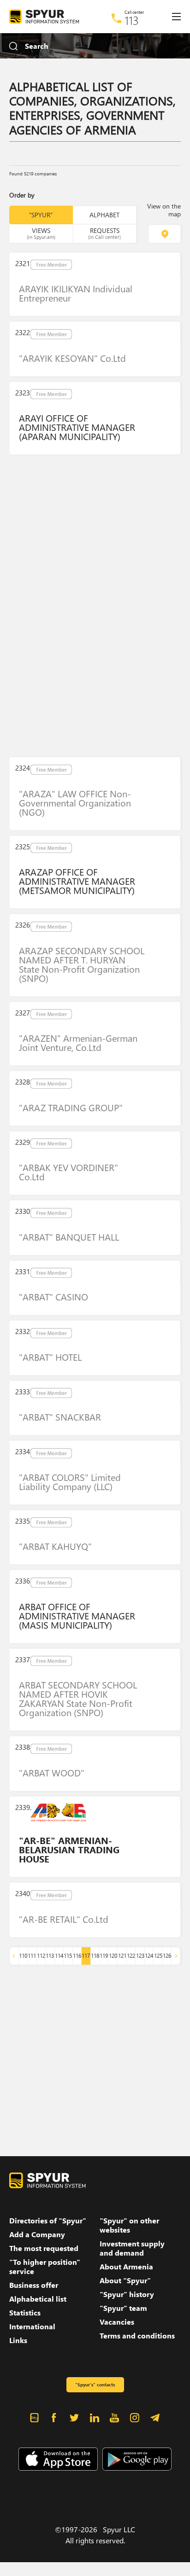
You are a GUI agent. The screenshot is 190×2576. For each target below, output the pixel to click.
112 (41, 1956)
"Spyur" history (127, 2294)
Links (18, 2340)
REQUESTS (104, 233)
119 (104, 1956)
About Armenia (126, 2267)
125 (158, 1956)
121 (122, 1956)
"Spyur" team (123, 2308)
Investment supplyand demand (132, 2248)
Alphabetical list (38, 2299)
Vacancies (117, 2322)
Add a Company (37, 2234)
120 (113, 1956)
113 (132, 20)
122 (131, 1956)
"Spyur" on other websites (129, 2225)
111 (32, 1956)
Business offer (34, 2285)
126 (167, 1956)
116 (77, 1956)
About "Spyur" (125, 2280)
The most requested (44, 2248)
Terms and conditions (137, 2336)
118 (95, 1956)
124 (149, 1956)
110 (23, 1956)
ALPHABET (104, 215)
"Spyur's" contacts (95, 2385)
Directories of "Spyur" (48, 2221)
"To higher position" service (45, 2267)
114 (59, 1956)
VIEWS (41, 233)
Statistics (25, 2313)
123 (140, 1956)
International (32, 2327)
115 (68, 1956)
